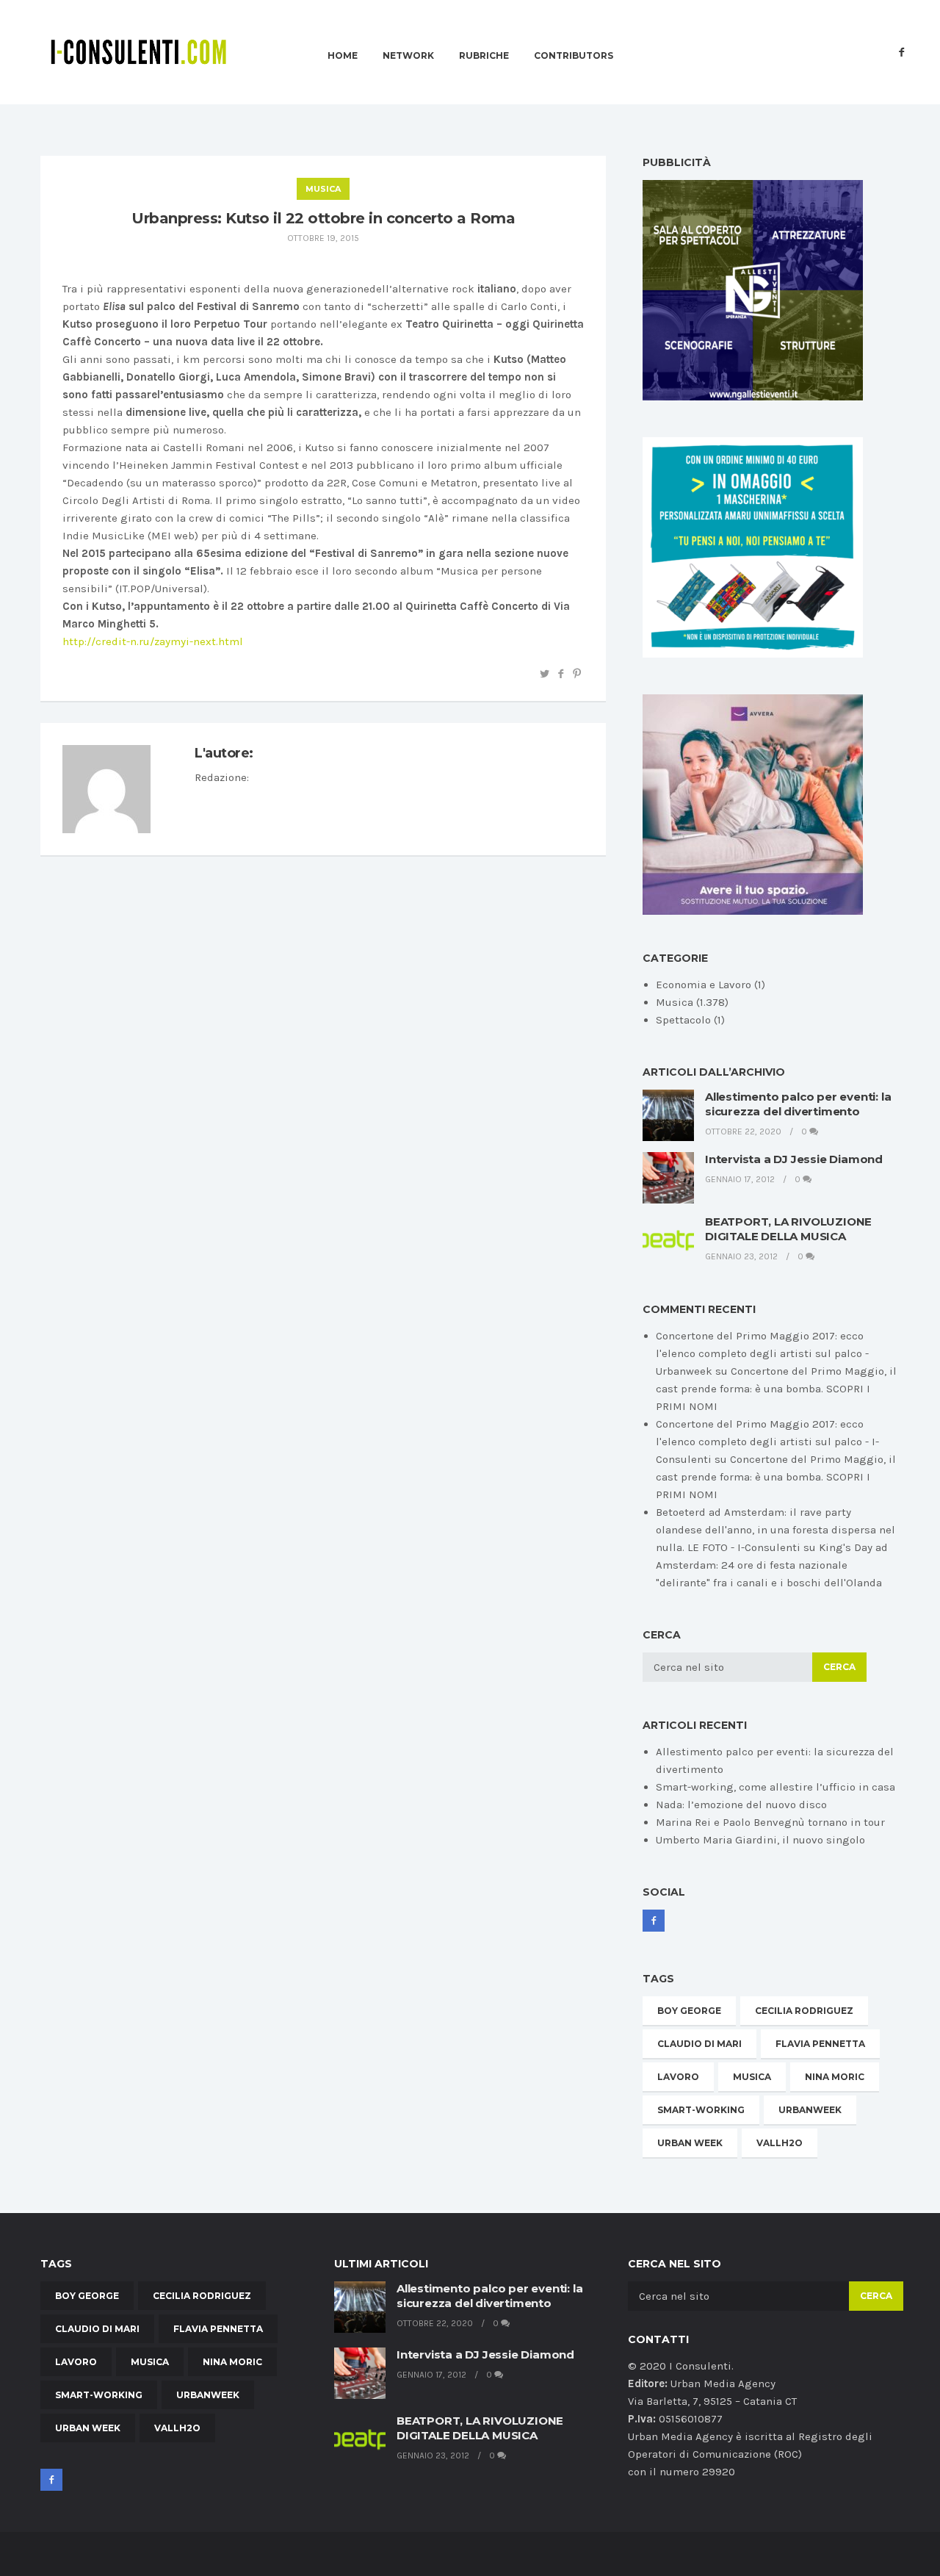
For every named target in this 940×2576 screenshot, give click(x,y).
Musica (323, 189)
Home (343, 56)
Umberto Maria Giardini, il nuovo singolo (760, 1840)
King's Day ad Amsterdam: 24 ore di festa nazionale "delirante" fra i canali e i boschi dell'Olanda (772, 1565)
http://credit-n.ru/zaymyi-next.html (153, 641)
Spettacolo (683, 1020)
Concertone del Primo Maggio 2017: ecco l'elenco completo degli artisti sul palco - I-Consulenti (767, 1442)
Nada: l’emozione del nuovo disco (741, 1805)
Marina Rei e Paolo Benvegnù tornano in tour (770, 1822)
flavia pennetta (820, 2044)
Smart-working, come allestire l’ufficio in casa (775, 1787)
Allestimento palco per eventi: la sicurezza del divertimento (798, 1104)
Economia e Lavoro (704, 985)
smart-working (701, 2110)
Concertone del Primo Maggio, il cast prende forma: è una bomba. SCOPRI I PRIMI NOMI (776, 1389)
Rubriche (484, 56)
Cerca (839, 1667)
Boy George (689, 2011)
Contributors (574, 56)
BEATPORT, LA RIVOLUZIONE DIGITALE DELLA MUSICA (788, 1229)
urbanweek (810, 2110)
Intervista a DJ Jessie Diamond (794, 1159)
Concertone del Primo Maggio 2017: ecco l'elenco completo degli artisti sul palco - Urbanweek (762, 1353)
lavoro (678, 2077)
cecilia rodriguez (804, 2011)
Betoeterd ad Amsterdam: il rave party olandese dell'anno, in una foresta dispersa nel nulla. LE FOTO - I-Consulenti (775, 1530)
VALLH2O (780, 2143)
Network (408, 56)
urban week (690, 2143)
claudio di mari (699, 2044)
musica (752, 2077)
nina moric (835, 2077)
